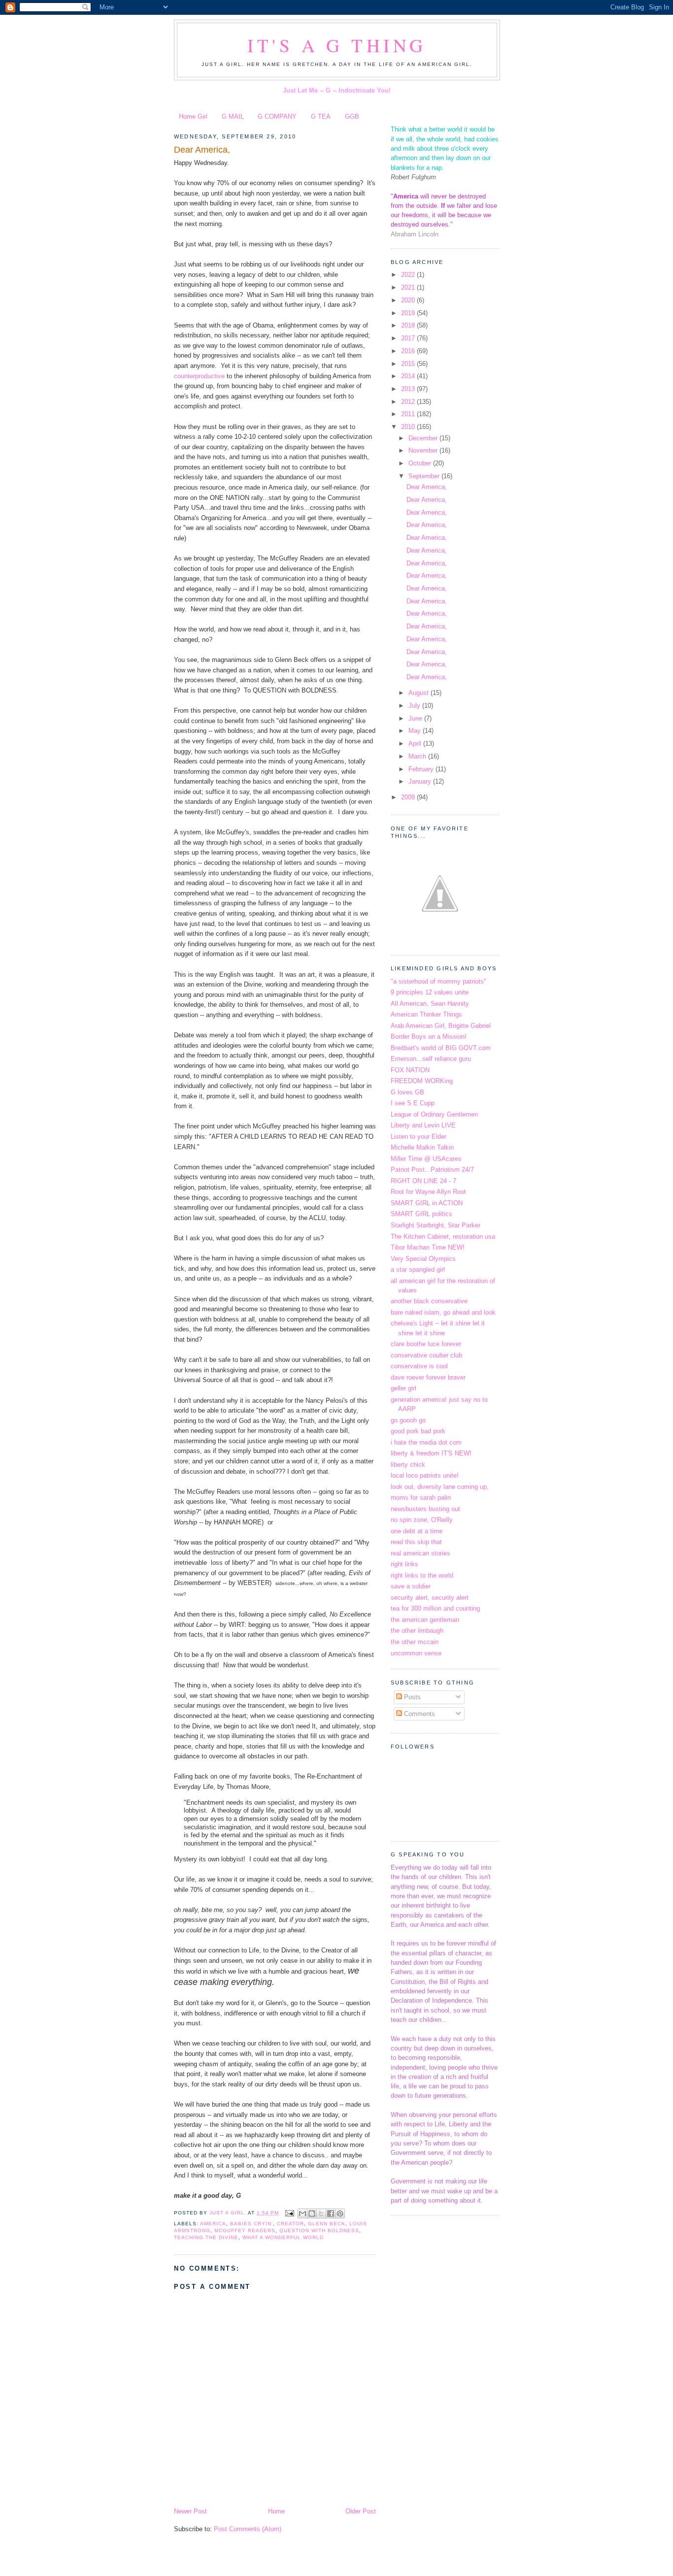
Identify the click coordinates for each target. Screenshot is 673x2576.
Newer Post (190, 2511)
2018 (409, 325)
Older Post (361, 2511)
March (418, 756)
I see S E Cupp (413, 1103)
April (416, 743)
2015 (409, 364)
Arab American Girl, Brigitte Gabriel (441, 1026)
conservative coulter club (426, 1355)
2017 (409, 338)
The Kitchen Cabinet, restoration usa (443, 1237)
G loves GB (407, 1092)
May (416, 731)
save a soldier (411, 1586)
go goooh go (408, 1420)
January (421, 781)
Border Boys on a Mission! (429, 1037)
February (422, 769)
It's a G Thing (337, 45)
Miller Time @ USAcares (426, 1159)
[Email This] (303, 2213)
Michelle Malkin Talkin (422, 1147)
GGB (352, 116)
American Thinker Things (426, 1014)
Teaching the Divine (206, 2237)
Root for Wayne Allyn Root (428, 1192)
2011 (409, 414)
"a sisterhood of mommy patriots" (438, 981)
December (424, 438)
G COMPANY (277, 116)
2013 (409, 389)
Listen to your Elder (419, 1137)
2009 (409, 797)
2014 (409, 376)
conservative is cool (419, 1366)
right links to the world (422, 1575)
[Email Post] (289, 2213)
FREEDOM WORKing (422, 1081)
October (421, 463)
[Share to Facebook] (331, 2213)
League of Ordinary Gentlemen (434, 1114)
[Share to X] (321, 2213)
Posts (411, 1697)
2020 (409, 300)
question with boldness (319, 2230)
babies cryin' (252, 2224)
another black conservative (429, 1301)
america (213, 2224)
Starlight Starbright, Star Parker (436, 1225)
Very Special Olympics (423, 1259)
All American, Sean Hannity (430, 1004)
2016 (409, 351)
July (415, 706)
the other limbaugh (417, 1631)
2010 (409, 427)
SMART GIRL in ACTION (427, 1203)
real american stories (421, 1553)
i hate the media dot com (426, 1442)
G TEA (321, 116)
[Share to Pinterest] (340, 2213)
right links (404, 1564)
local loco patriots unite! (425, 1475)
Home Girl (193, 116)
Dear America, (202, 150)
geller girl (404, 1388)
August (420, 693)
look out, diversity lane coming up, (440, 1487)
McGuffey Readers (245, 2230)
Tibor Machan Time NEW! (428, 1247)
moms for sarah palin (421, 1498)
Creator (290, 2224)
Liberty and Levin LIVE (423, 1125)
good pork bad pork (418, 1431)
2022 (409, 275)
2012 (409, 402)
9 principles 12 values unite (430, 992)
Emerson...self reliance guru (431, 1059)
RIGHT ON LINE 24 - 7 (423, 1181)
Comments (419, 1714)
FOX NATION (410, 1070)
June (416, 718)
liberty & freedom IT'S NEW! (431, 1453)
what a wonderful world (283, 2237)
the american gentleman (425, 1620)
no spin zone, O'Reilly (422, 1520)
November (424, 450)
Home (276, 2511)
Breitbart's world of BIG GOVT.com (441, 1048)
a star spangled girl (418, 1270)
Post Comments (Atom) (248, 2529)
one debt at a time (417, 1531)
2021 (409, 287)
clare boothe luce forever (426, 1344)
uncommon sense (416, 1653)
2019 (409, 313)
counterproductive (199, 376)
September (425, 476)
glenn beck (327, 2224)
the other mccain (415, 1642)
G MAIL (233, 116)
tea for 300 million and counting (435, 1608)
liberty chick (408, 1465)
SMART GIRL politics (421, 1214)
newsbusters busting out (425, 1509)
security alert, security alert (430, 1598)
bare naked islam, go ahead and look (443, 1312)
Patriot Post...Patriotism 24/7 (432, 1170)
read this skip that (416, 1542)
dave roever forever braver (428, 1377)
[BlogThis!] (312, 2213)
